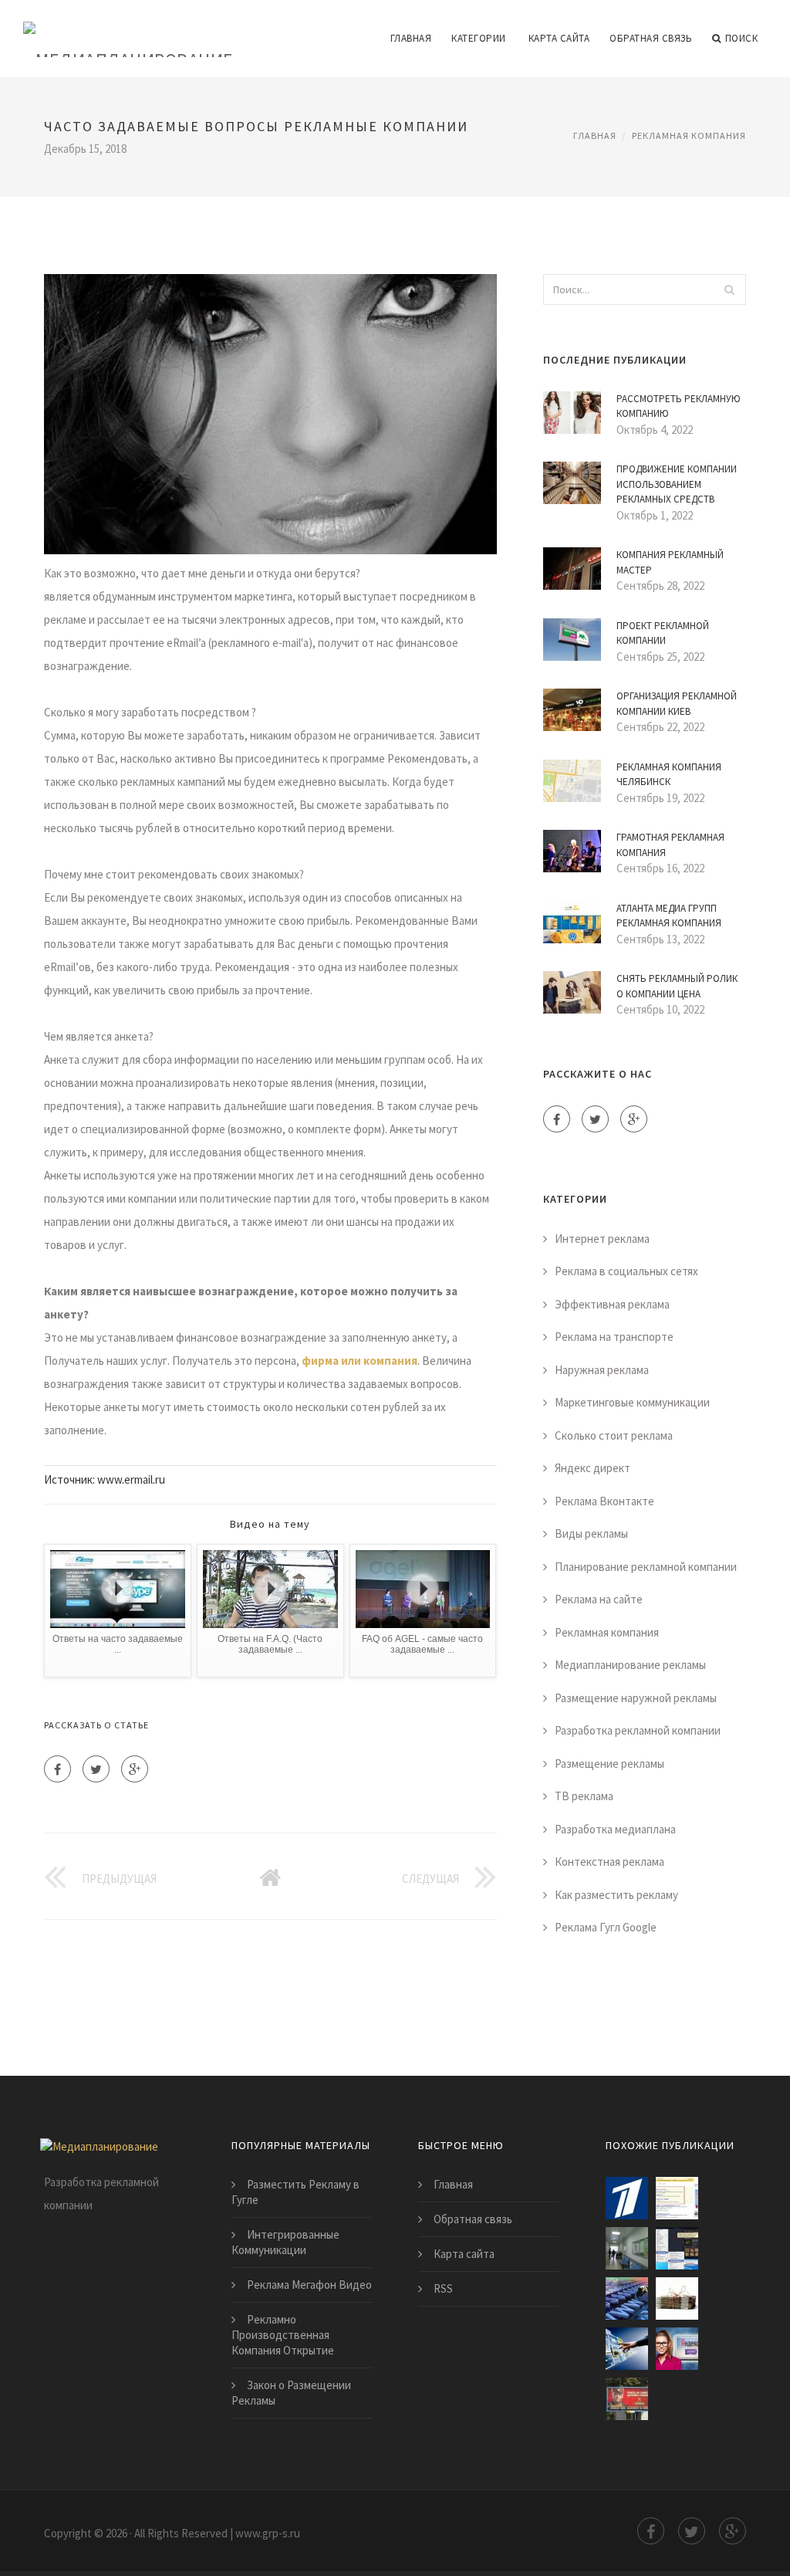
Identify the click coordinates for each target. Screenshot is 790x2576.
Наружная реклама (602, 1370)
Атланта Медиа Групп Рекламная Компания (669, 916)
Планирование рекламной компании (646, 1567)
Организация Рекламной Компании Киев (677, 704)
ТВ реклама (584, 1796)
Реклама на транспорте (614, 1337)
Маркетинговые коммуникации (632, 1402)
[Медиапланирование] (128, 29)
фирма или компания (360, 1361)
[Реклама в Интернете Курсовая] (627, 2298)
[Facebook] (57, 1769)
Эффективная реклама (612, 1304)
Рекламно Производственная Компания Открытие (283, 2335)
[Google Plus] (135, 1769)
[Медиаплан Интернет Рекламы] (627, 2248)
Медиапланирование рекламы (630, 1665)
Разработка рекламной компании (638, 1730)
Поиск (742, 38)
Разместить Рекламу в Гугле (295, 2192)
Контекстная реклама (609, 1862)
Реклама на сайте (599, 1599)
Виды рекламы (591, 1533)
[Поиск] (730, 289)
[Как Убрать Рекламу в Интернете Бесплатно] (677, 2248)
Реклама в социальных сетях (626, 1271)
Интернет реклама (602, 1239)
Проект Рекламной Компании (663, 633)
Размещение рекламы (609, 1764)
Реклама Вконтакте (604, 1501)
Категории (479, 38)
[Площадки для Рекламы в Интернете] (677, 2198)
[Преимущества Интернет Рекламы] (627, 2349)
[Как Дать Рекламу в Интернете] (677, 2349)
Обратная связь (651, 38)
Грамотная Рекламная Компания (670, 845)
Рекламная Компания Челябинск (669, 775)
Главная (411, 38)
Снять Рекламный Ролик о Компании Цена (677, 986)
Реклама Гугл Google (606, 1927)
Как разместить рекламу (616, 1895)
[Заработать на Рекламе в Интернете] (627, 2198)
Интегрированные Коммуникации (285, 2242)
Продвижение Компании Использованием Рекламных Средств (677, 484)
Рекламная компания (689, 135)
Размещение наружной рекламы (636, 1698)
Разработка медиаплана (615, 1829)
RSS (443, 2288)
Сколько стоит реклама (614, 1435)
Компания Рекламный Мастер (670, 562)
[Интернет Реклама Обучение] (677, 2298)
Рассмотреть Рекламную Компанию (679, 406)
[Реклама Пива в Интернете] (627, 2399)
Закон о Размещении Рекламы (291, 2393)
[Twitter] (96, 1769)
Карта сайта (559, 38)
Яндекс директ (592, 1468)
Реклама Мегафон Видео (309, 2285)
